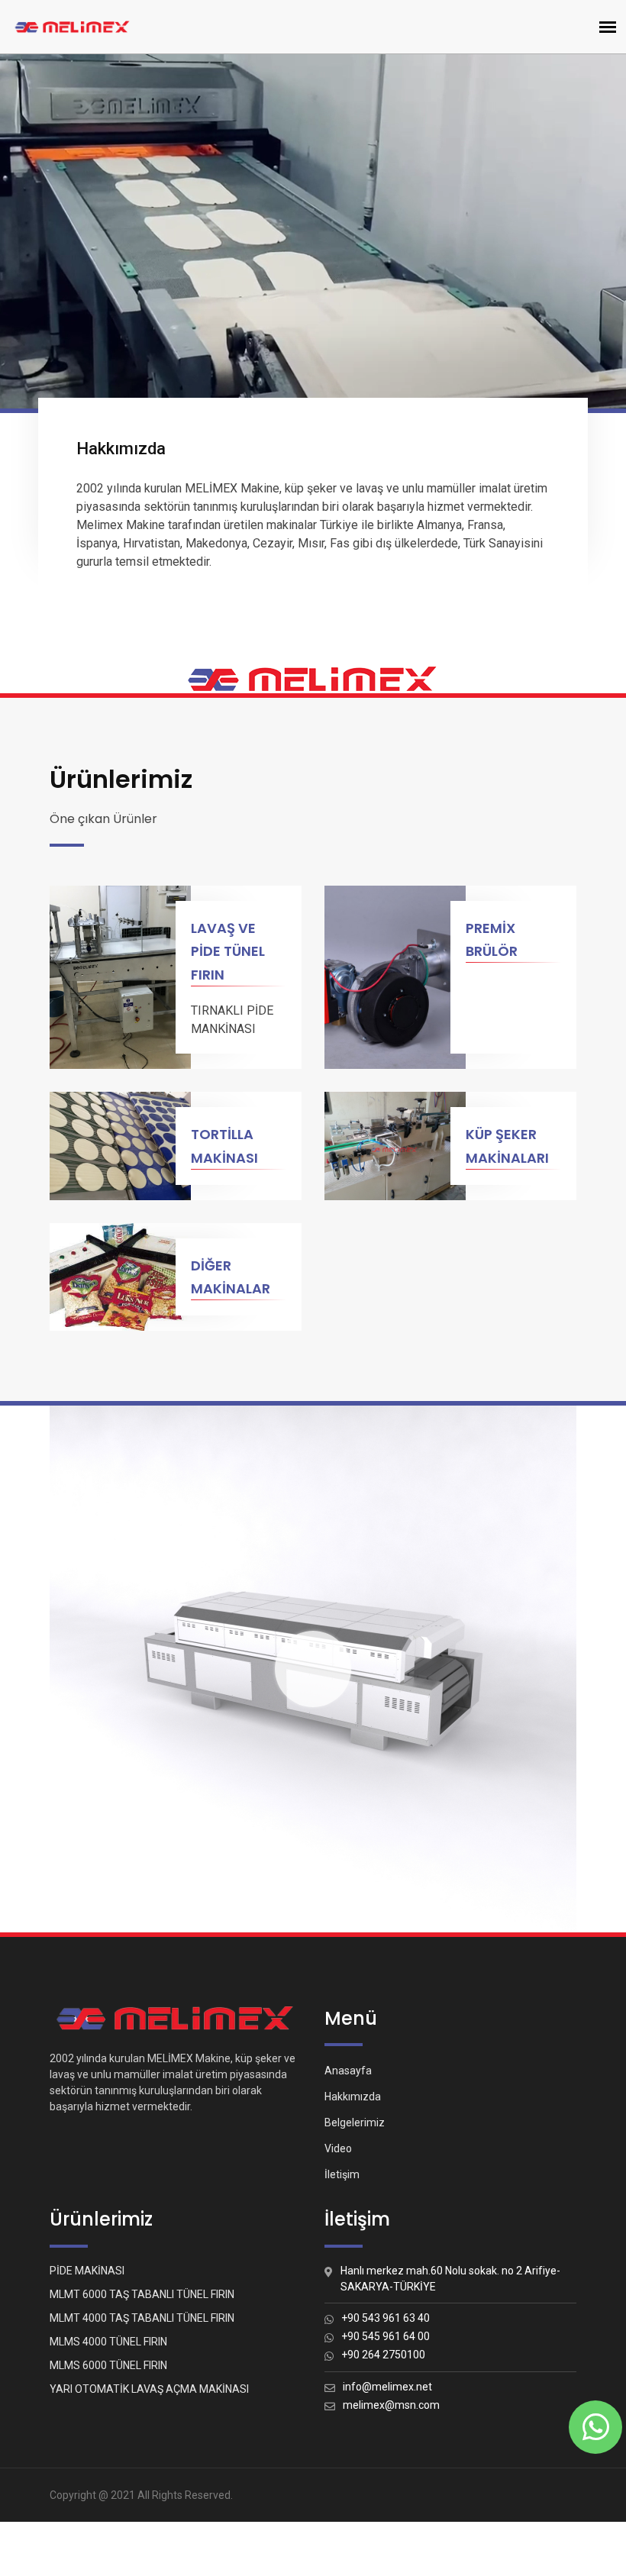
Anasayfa (348, 2071)
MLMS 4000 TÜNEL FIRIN (108, 2342)
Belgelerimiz (355, 2122)
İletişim (342, 2174)
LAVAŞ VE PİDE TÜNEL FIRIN (228, 952)
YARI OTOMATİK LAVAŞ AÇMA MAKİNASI (149, 2389)
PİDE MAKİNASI (87, 2271)
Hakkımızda (353, 2097)
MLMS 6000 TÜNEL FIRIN (108, 2365)
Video (338, 2148)
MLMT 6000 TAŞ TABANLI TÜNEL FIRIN (142, 2294)
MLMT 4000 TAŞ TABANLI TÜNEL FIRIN (142, 2318)
